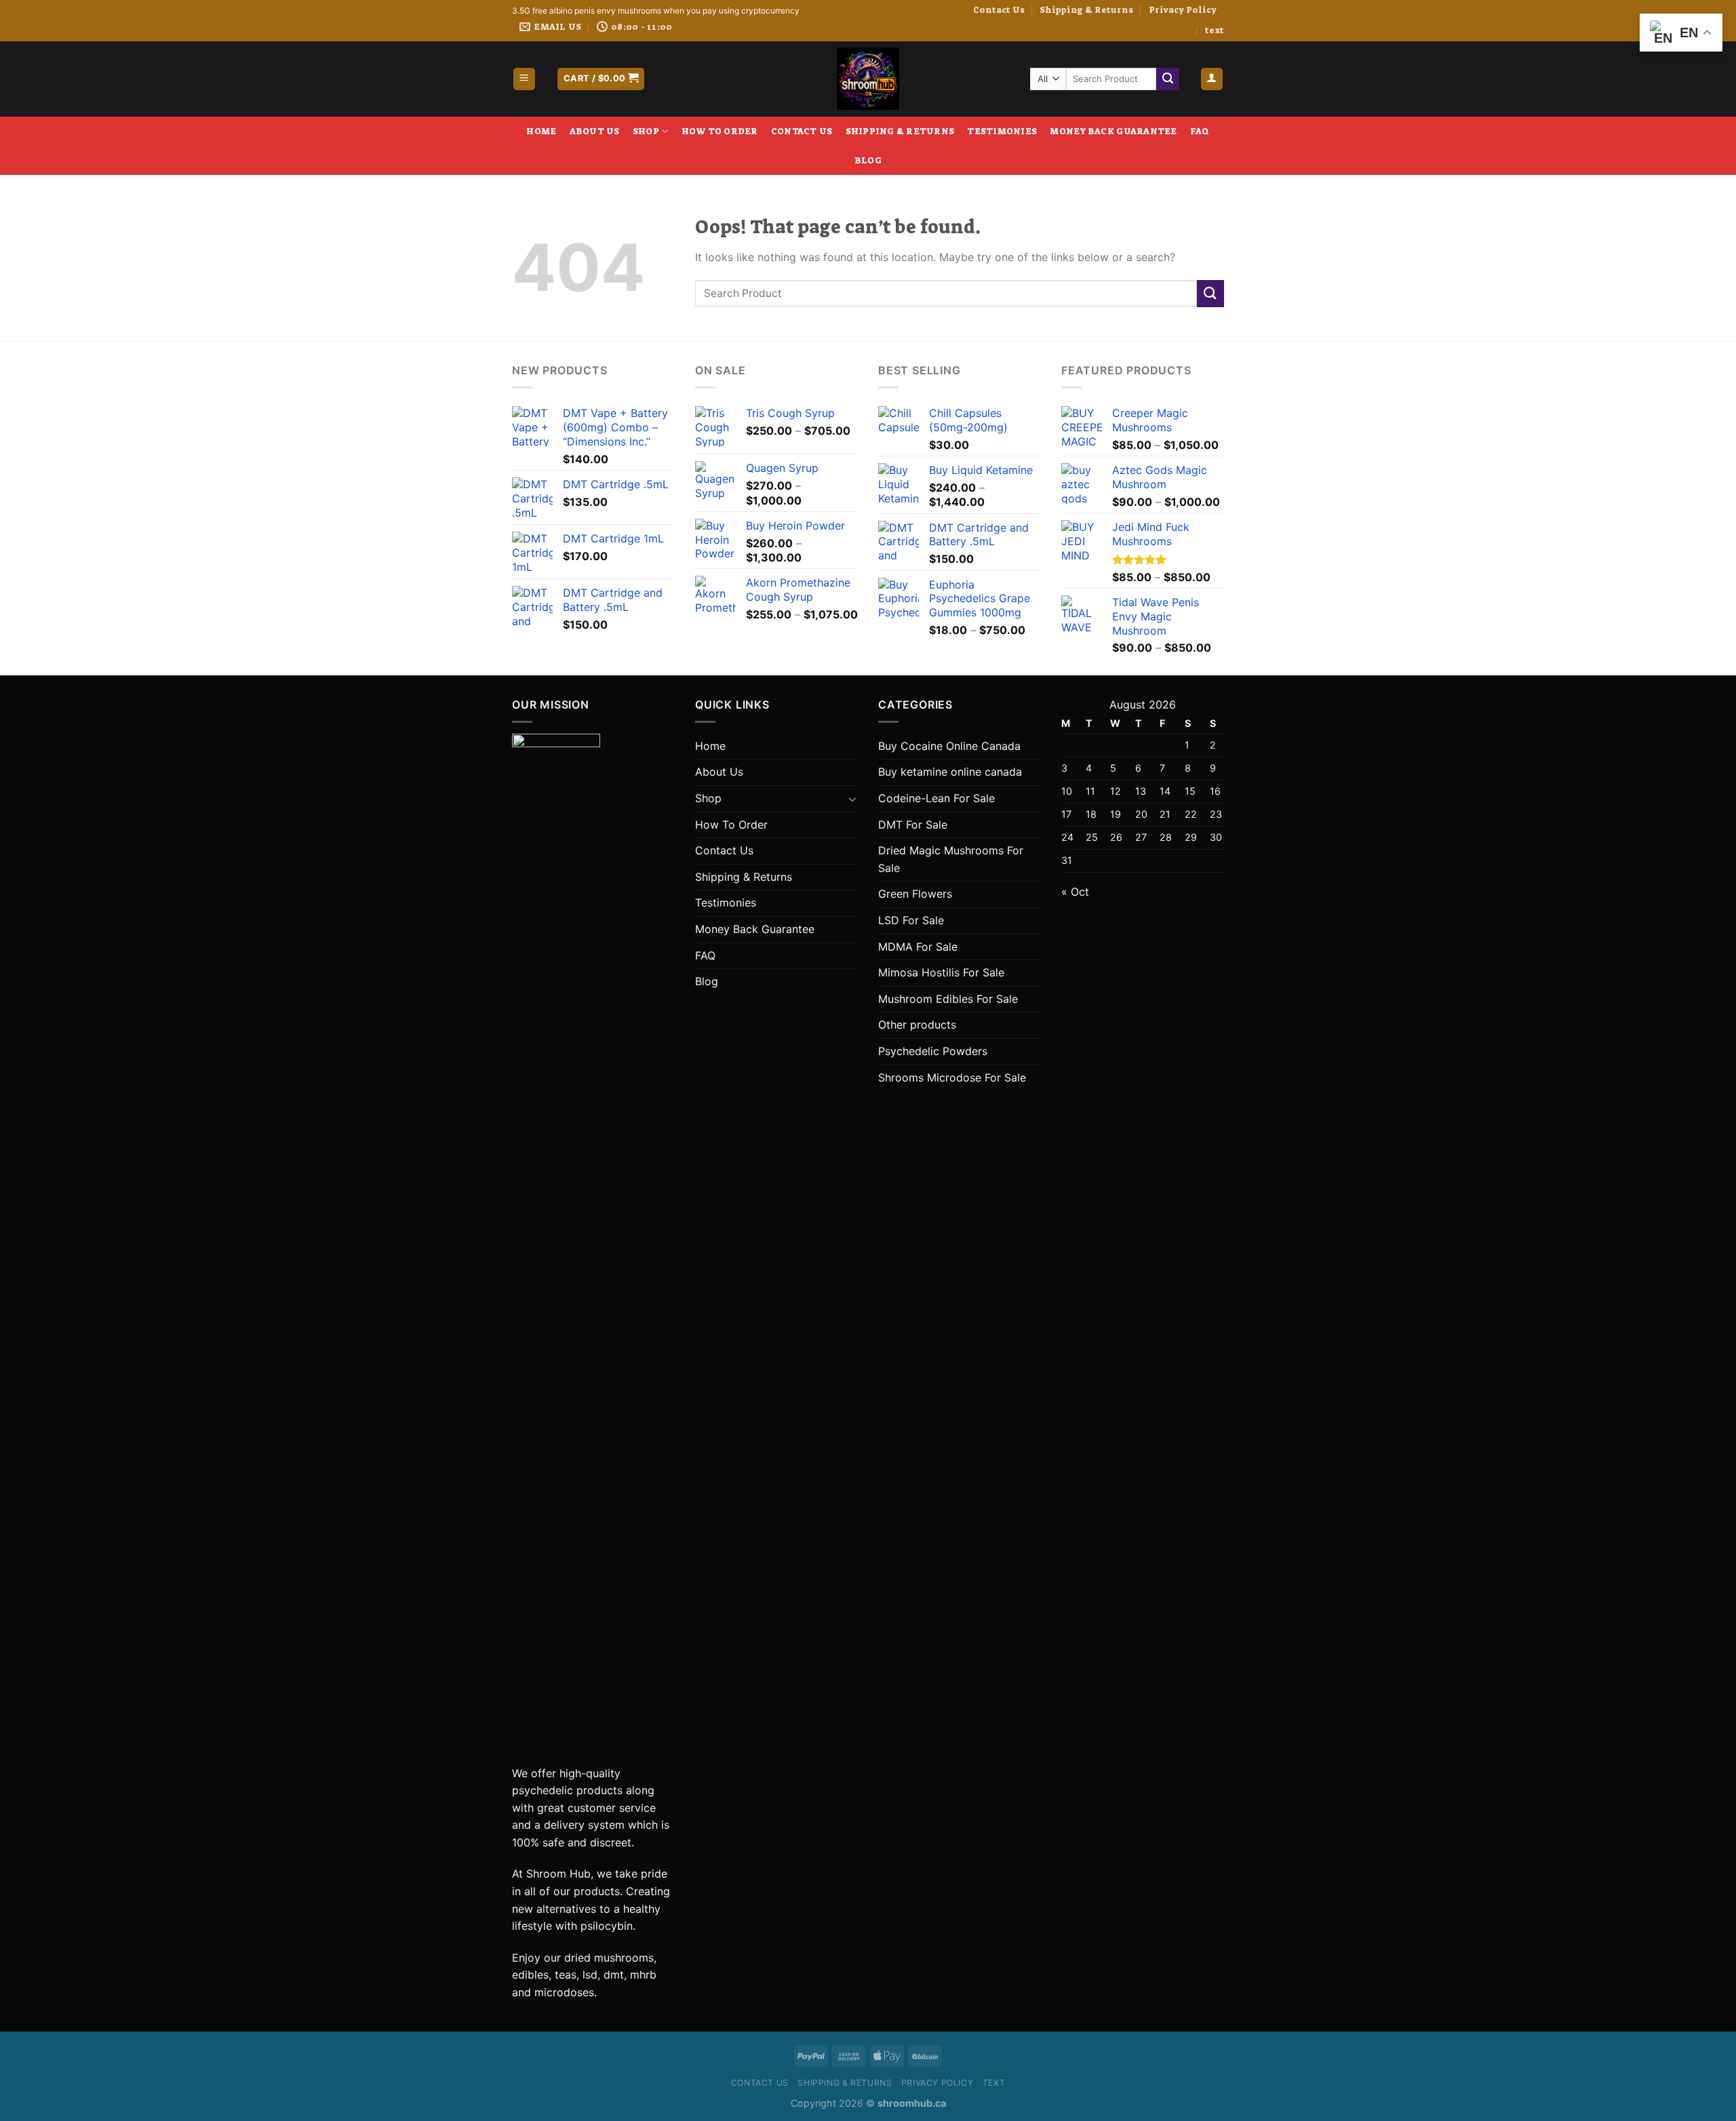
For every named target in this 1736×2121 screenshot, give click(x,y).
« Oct (1075, 892)
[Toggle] (852, 799)
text (1215, 30)
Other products (917, 1025)
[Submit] (1168, 79)
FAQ (1200, 131)
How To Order (720, 131)
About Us (595, 131)
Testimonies (1002, 131)
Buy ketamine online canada (950, 772)
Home (541, 131)
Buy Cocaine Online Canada (949, 746)
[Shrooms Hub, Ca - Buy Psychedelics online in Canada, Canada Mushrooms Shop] (868, 79)
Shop (646, 131)
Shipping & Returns (1086, 10)
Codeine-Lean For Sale (936, 798)
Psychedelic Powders (933, 1051)
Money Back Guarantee (1113, 131)
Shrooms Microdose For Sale (952, 1077)
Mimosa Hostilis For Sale (941, 972)
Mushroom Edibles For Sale (948, 999)
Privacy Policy (1183, 10)
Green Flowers (915, 894)
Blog (868, 160)
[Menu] (525, 79)
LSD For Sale (911, 920)
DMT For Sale (913, 825)
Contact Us (999, 10)
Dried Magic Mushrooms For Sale (951, 859)
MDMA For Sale (918, 947)
